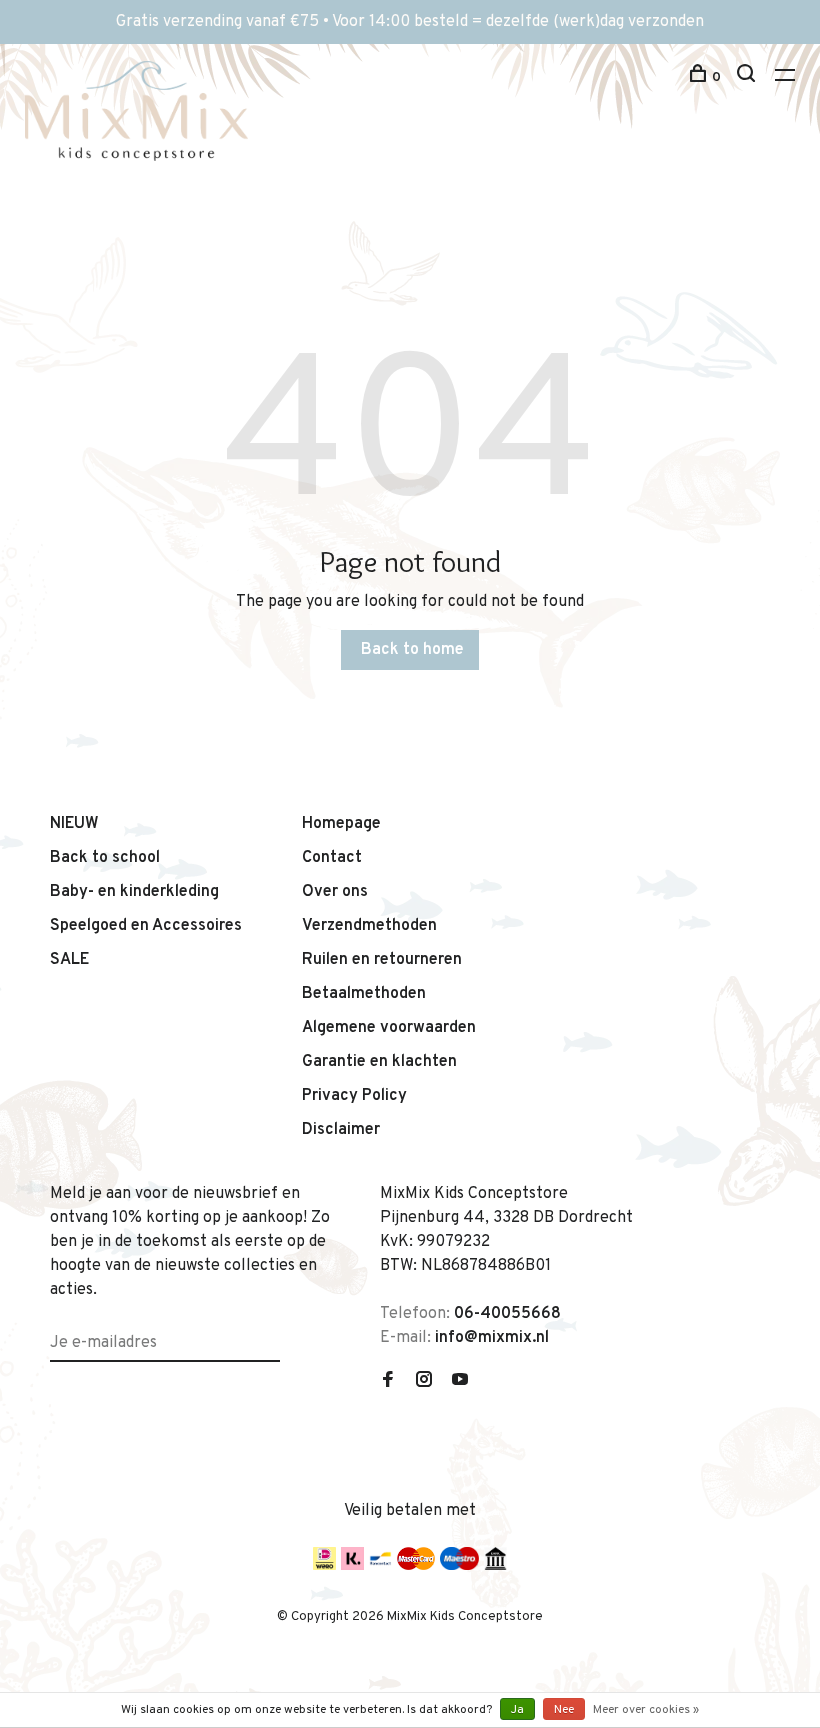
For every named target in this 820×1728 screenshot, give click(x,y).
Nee (564, 1710)
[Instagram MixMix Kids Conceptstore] (424, 1382)
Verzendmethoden (369, 926)
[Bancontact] (380, 1566)
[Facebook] (388, 1382)
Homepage (341, 824)
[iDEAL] (324, 1566)
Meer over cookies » (646, 1710)
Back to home (412, 650)
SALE (69, 960)
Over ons (335, 892)
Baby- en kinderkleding (134, 892)
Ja (517, 1710)
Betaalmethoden (364, 994)
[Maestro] (459, 1566)
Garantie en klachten (379, 1062)
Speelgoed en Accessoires (146, 926)
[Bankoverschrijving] (495, 1566)
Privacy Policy (354, 1096)
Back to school (105, 858)
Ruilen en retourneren (382, 960)
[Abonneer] (272, 1331)
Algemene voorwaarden (389, 1028)
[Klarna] (352, 1566)
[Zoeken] (748, 77)
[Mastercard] (416, 1566)
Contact (332, 858)
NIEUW (74, 824)
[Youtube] (460, 1382)
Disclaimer (341, 1130)
